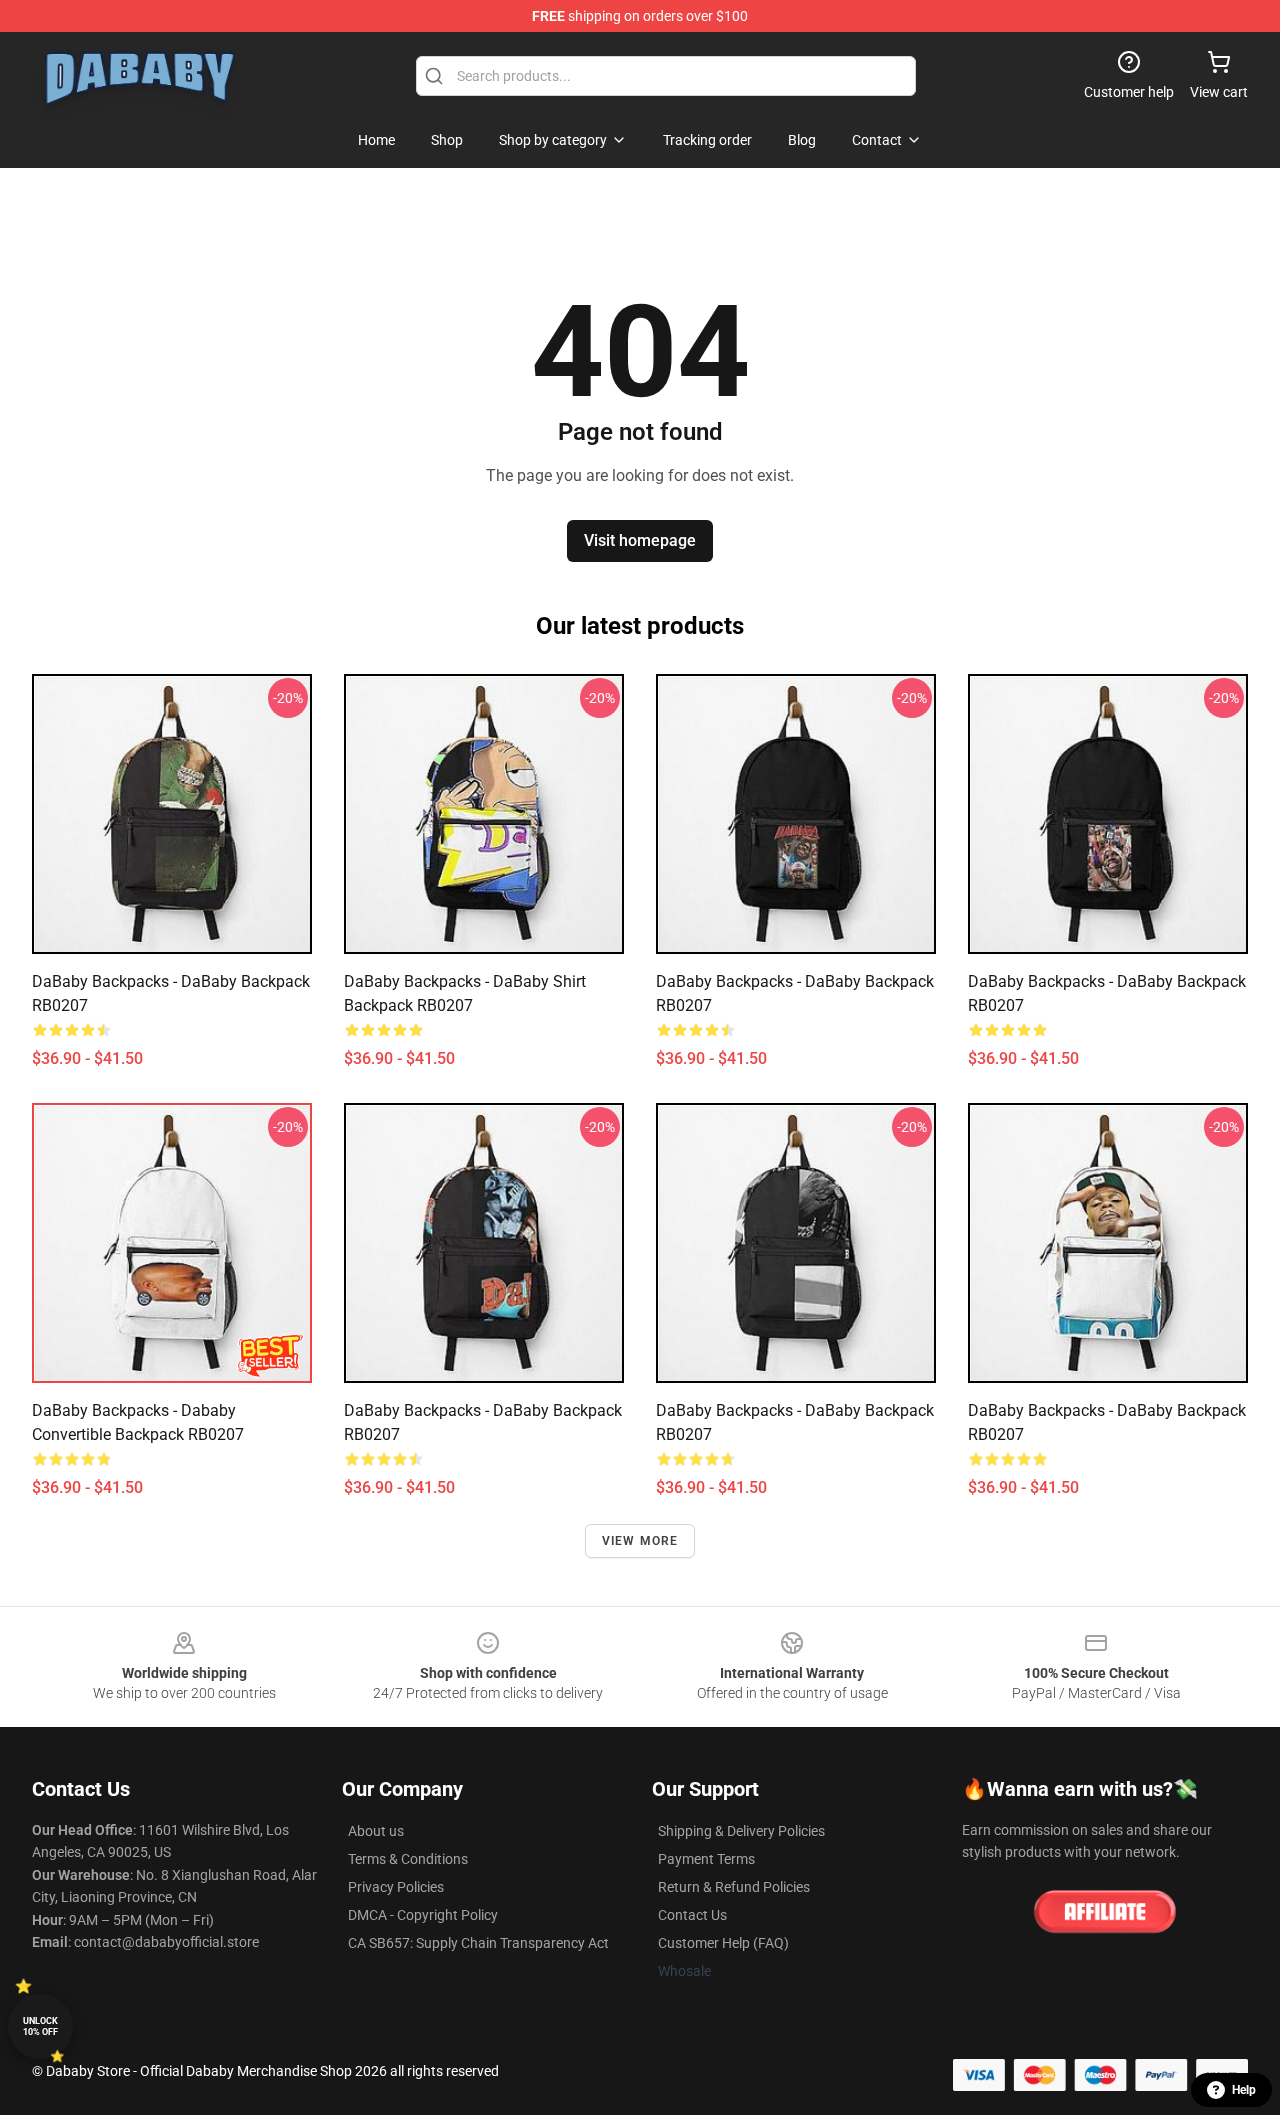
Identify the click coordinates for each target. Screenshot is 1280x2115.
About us (376, 1831)
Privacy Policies (396, 1887)
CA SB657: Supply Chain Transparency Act (478, 1943)
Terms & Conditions (408, 1859)
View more (640, 1541)
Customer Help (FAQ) (723, 1943)
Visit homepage (640, 540)
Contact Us (692, 1915)
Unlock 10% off (40, 2026)
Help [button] (1244, 2090)
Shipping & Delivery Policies (741, 1831)
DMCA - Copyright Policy (423, 1915)
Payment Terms (706, 1859)
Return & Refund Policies (734, 1887)
